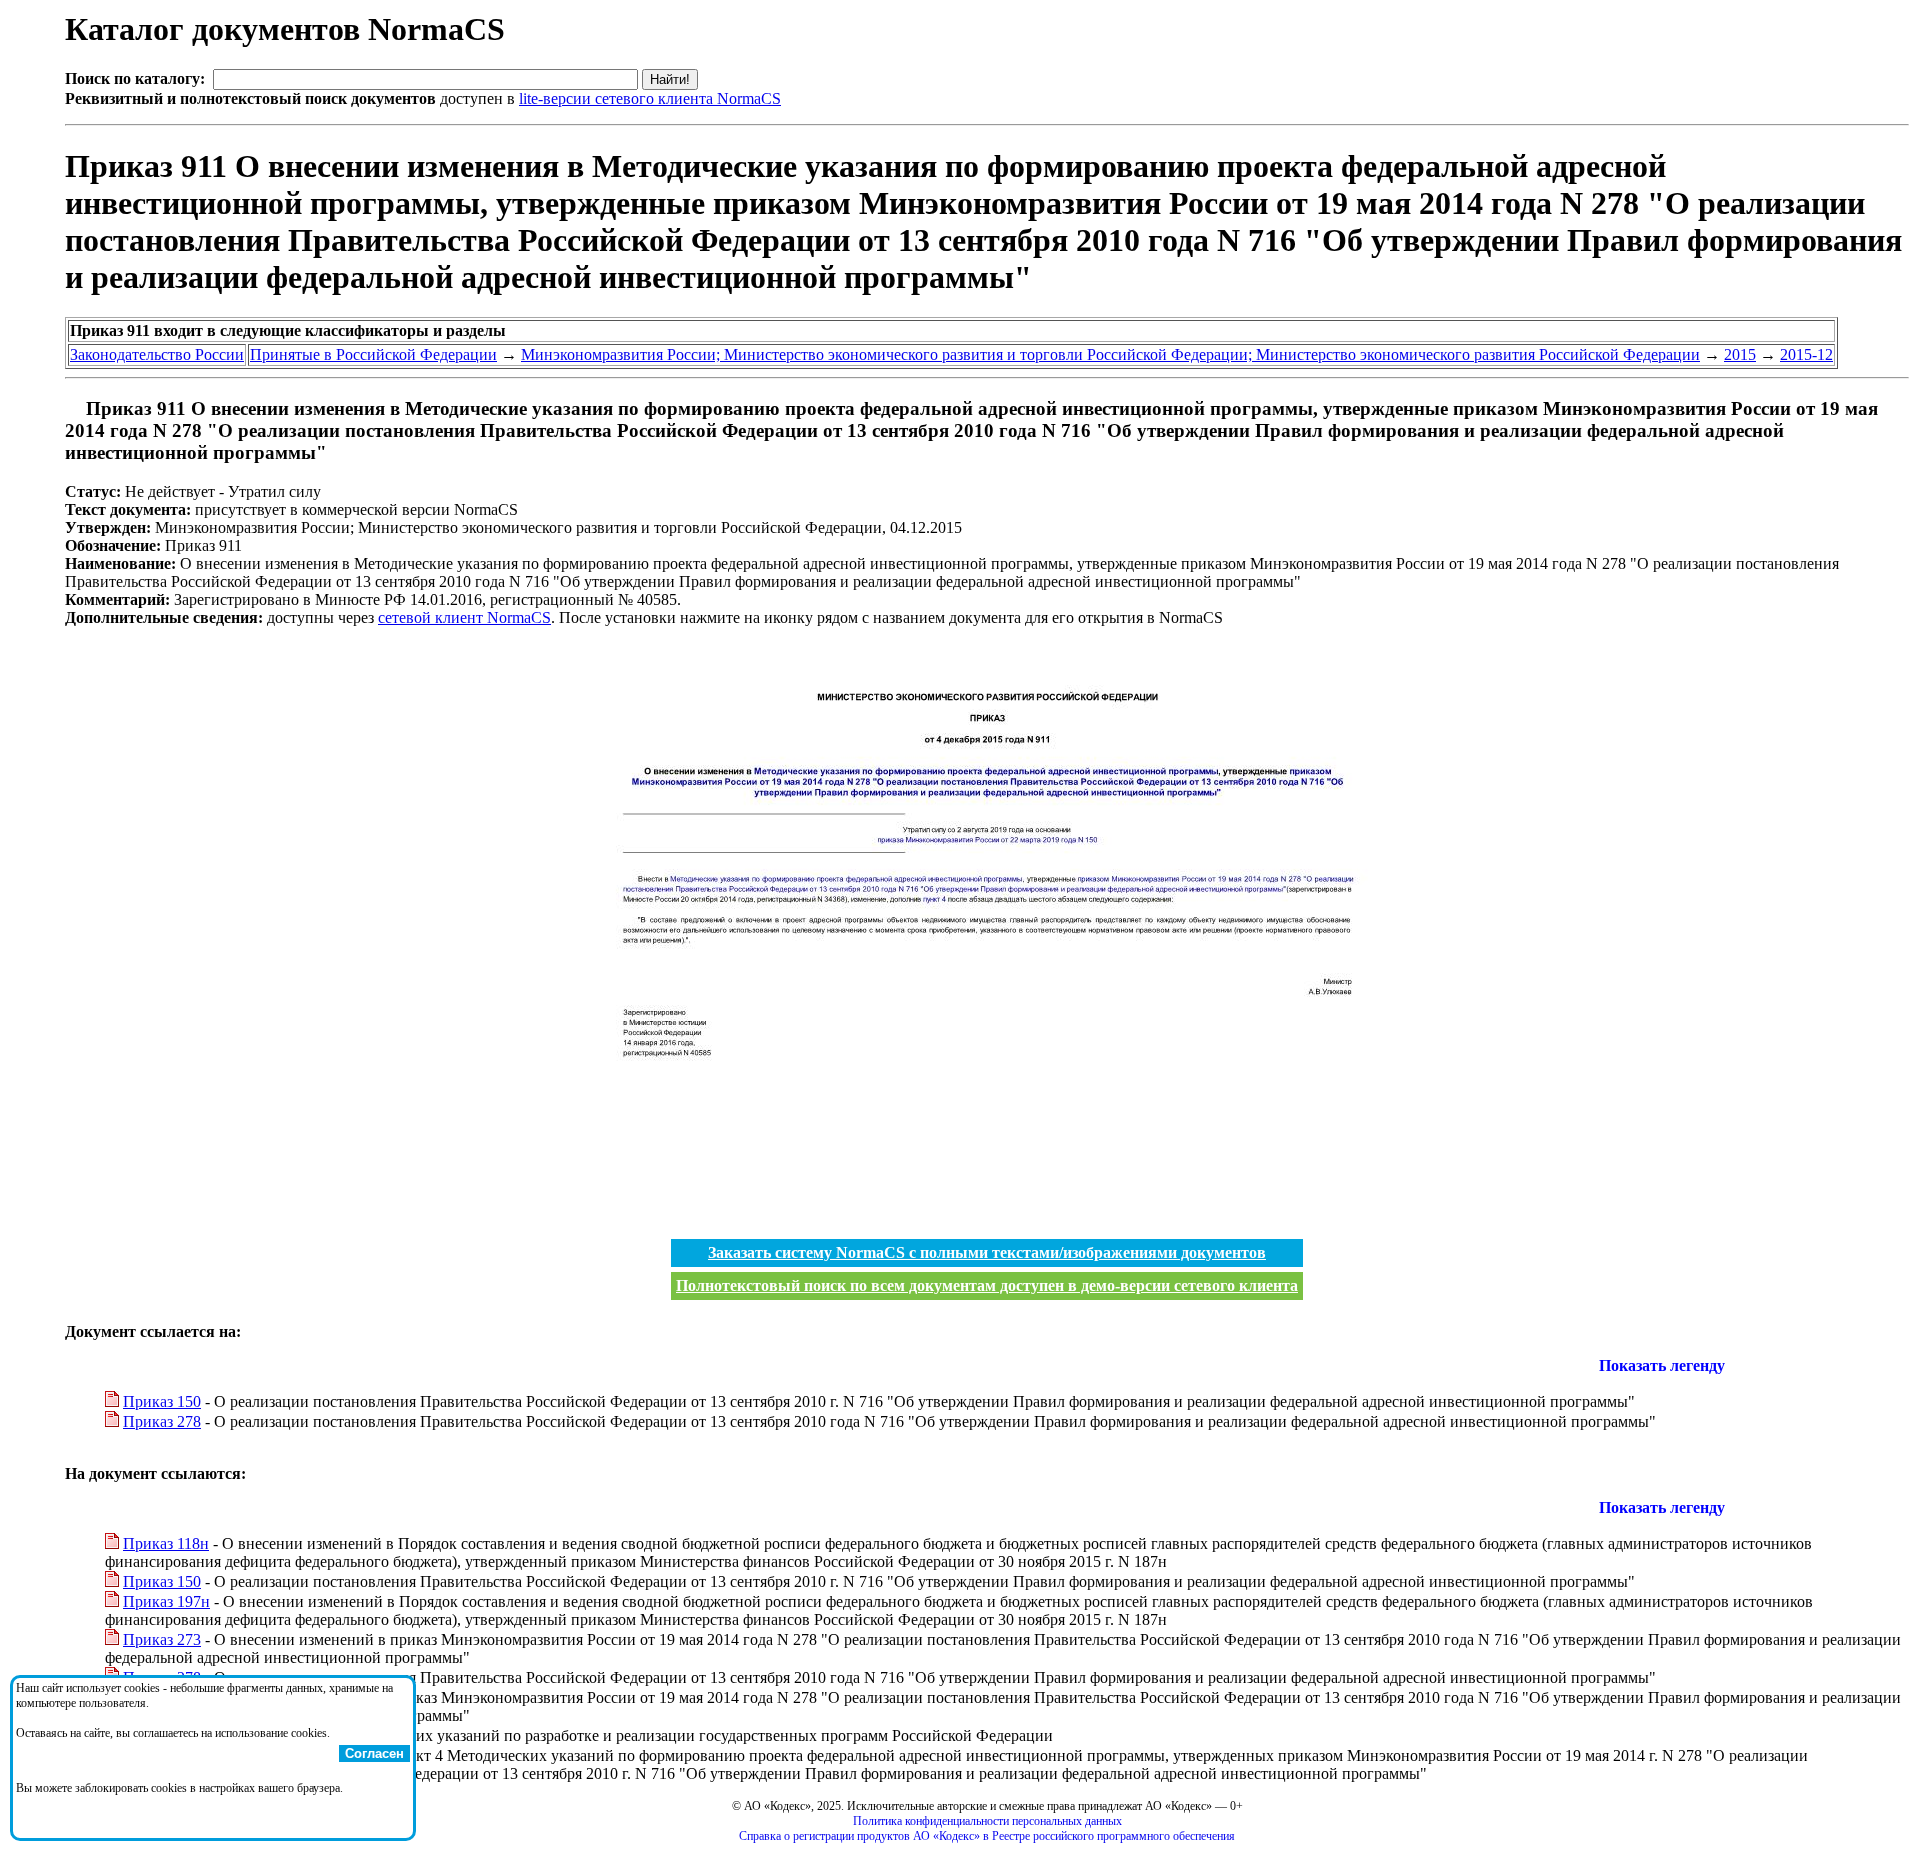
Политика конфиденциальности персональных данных (987, 1821)
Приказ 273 (162, 1639)
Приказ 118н (166, 1543)
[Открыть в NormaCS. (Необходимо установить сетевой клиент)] (73, 408)
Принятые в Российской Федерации (373, 354)
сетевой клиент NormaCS (464, 617)
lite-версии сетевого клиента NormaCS (650, 98)
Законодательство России (157, 354)
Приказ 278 (162, 1421)
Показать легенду (1662, 1365)
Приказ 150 (162, 1401)
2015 (1740, 354)
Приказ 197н (166, 1601)
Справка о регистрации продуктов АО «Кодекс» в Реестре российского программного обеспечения (987, 1836)
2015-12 (1806, 354)
